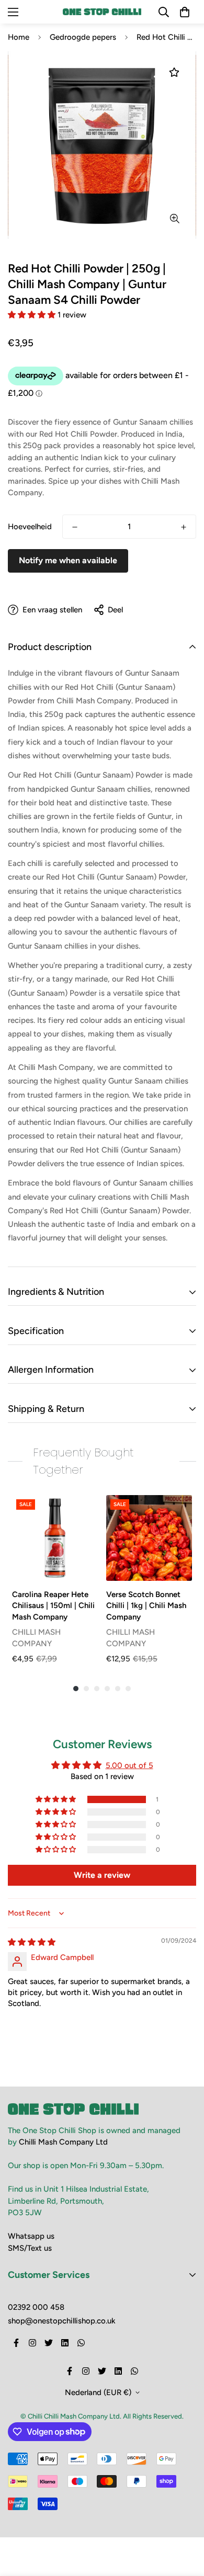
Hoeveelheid (30, 527)
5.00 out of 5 (129, 1765)
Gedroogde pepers (83, 37)
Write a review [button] (102, 1875)
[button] (33, 315)
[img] (32, 1942)
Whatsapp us (31, 2236)
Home (19, 37)
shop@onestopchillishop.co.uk (62, 2321)
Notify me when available (68, 560)
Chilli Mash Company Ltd (63, 2142)
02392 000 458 (36, 2307)
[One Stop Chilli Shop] (102, 12)
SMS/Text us (30, 2248)
